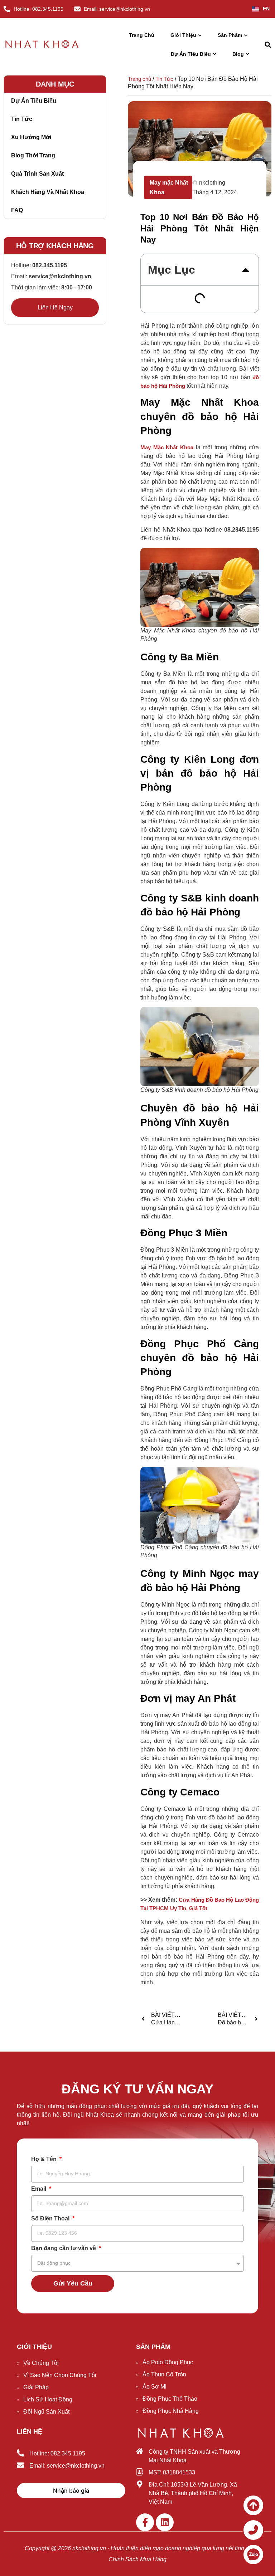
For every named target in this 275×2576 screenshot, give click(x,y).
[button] (268, 45)
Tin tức (22, 119)
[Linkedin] (165, 2522)
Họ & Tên (45, 2159)
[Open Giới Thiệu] (200, 35)
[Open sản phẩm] (246, 35)
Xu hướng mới (31, 137)
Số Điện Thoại (51, 2219)
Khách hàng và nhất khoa (48, 192)
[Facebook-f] (145, 2522)
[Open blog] (247, 54)
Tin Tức (164, 79)
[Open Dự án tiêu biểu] (214, 54)
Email (39, 2189)
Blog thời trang (33, 155)
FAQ (17, 210)
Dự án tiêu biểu (34, 101)
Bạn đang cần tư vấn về (64, 2248)
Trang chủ (139, 79)
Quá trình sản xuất (37, 174)
